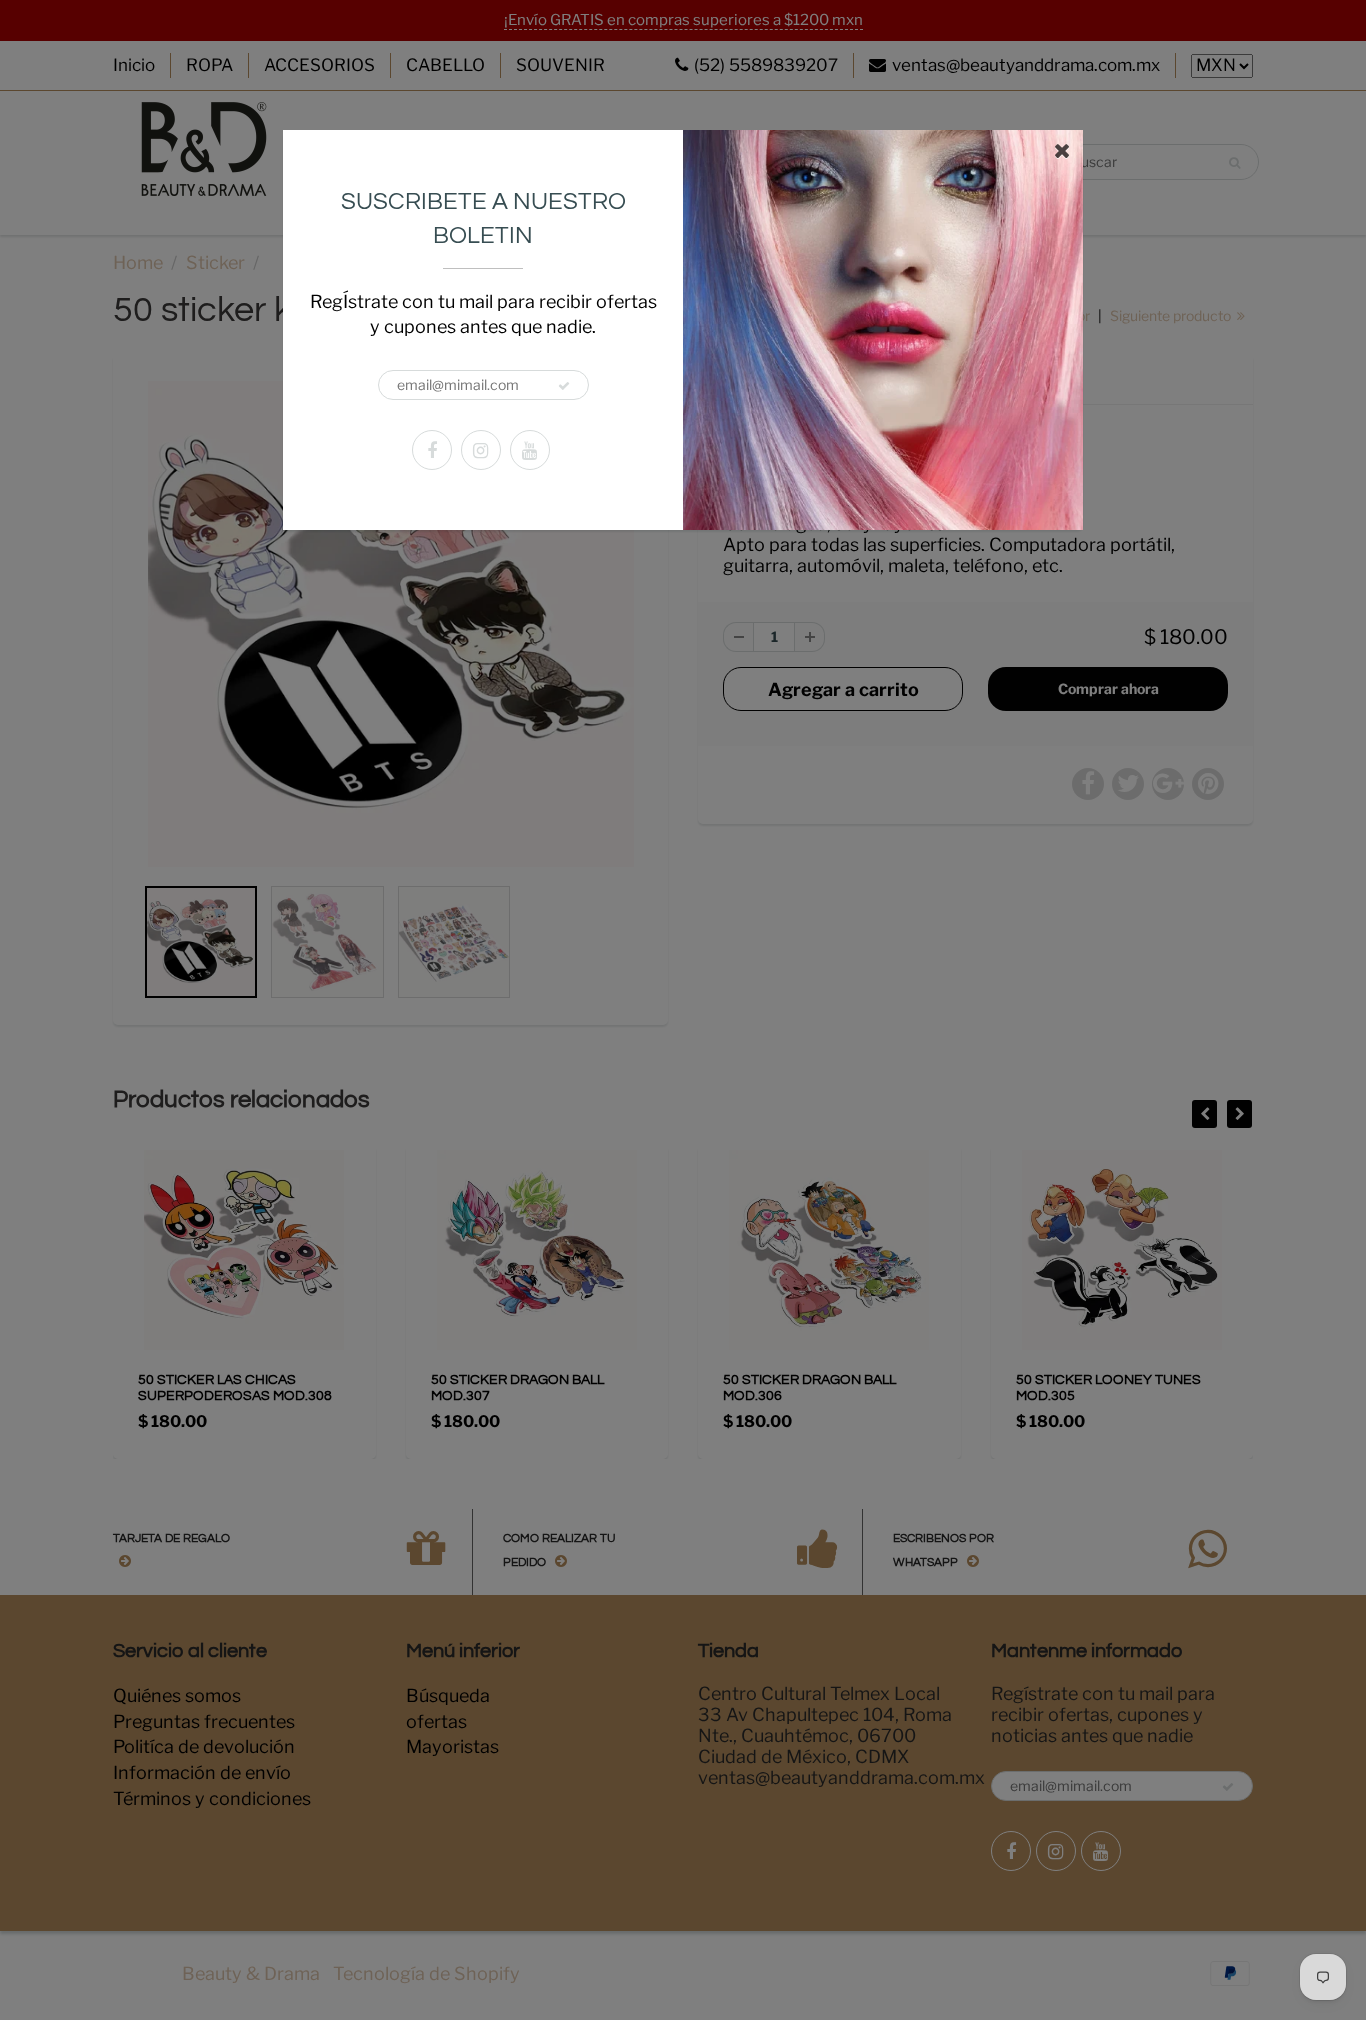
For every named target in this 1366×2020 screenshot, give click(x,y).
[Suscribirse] (564, 386)
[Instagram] (481, 450)
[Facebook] (432, 450)
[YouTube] (530, 450)
